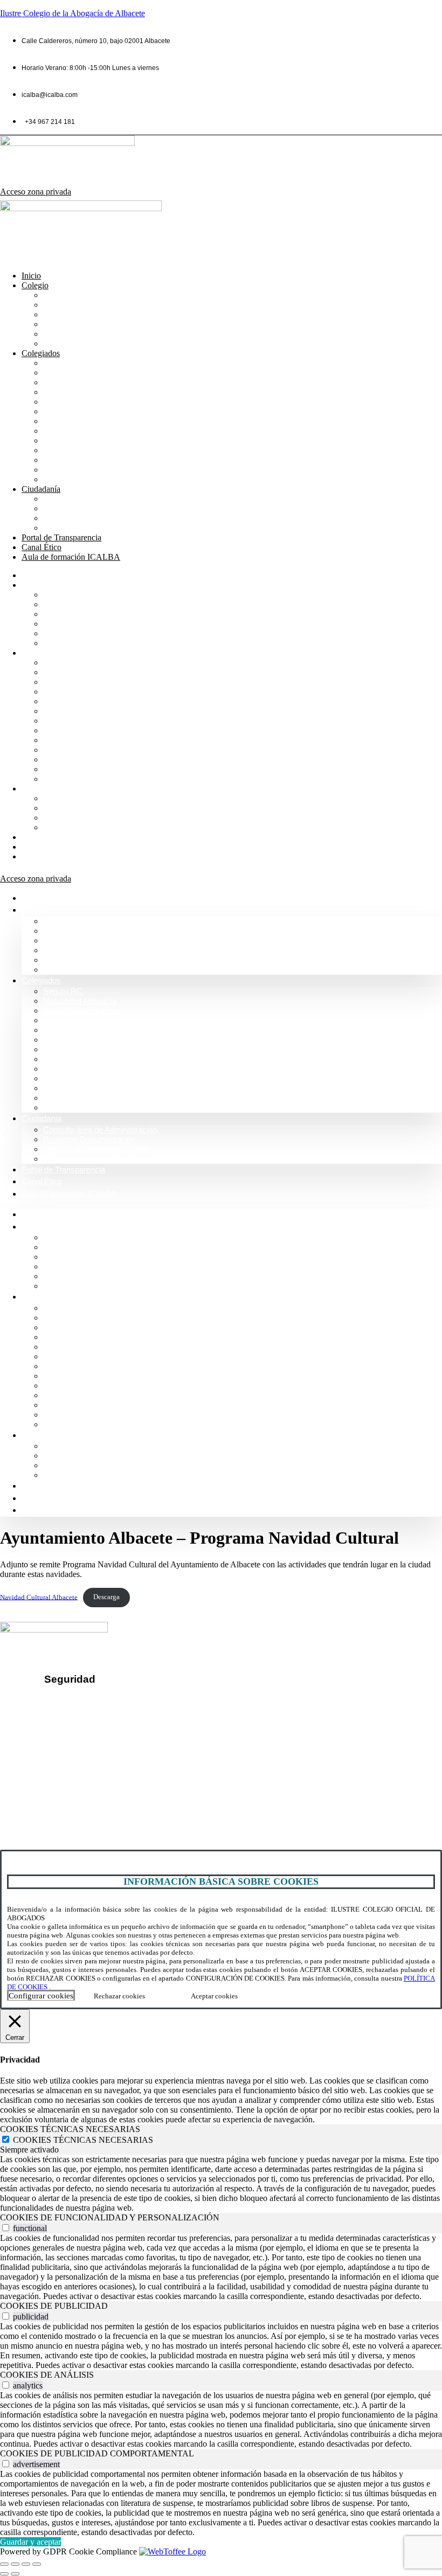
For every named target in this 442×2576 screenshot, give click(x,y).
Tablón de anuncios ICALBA (97, 450)
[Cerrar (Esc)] (37, 2564)
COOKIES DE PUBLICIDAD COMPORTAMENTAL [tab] (97, 2453)
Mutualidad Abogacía (84, 373)
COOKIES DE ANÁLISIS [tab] (47, 2375)
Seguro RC (65, 363)
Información (65, 305)
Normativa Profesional (86, 343)
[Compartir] (26, 2564)
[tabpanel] (221, 2184)
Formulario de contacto (53, 1797)
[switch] (6, 2228)
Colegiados (41, 353)
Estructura (63, 324)
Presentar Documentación (93, 508)
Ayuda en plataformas (85, 382)
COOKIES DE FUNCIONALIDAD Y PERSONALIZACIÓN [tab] (110, 2217)
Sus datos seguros (88, 1700)
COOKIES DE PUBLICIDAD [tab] (54, 2306)
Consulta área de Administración (105, 499)
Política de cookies (88, 1736)
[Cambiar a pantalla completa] (15, 2564)
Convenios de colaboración (96, 392)
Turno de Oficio (72, 411)
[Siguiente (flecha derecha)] (15, 2574)
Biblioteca (62, 402)
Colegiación (66, 334)
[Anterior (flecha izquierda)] (4, 2574)
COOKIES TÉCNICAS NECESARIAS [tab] (70, 2129)
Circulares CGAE (76, 460)
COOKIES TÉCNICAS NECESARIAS (83, 2140)
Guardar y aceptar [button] (30, 2542)
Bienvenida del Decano (88, 295)
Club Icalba (65, 479)
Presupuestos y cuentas (89, 431)
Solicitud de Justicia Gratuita (98, 528)
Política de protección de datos (111, 1718)
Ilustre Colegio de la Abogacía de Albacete (72, 13)
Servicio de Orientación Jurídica (104, 518)
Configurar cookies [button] (41, 1996)
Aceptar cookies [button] (214, 1996)
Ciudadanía (41, 489)
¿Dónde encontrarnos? (53, 1778)
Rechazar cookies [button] (119, 1996)
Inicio (31, 276)
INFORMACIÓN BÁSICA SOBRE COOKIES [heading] (221, 1881)
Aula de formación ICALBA (71, 557)
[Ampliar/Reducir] (4, 2564)
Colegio (35, 285)
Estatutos (61, 440)
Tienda (56, 470)
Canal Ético (42, 547)
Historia (58, 314)
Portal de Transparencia (61, 537)
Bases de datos (73, 421)
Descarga (106, 1597)
